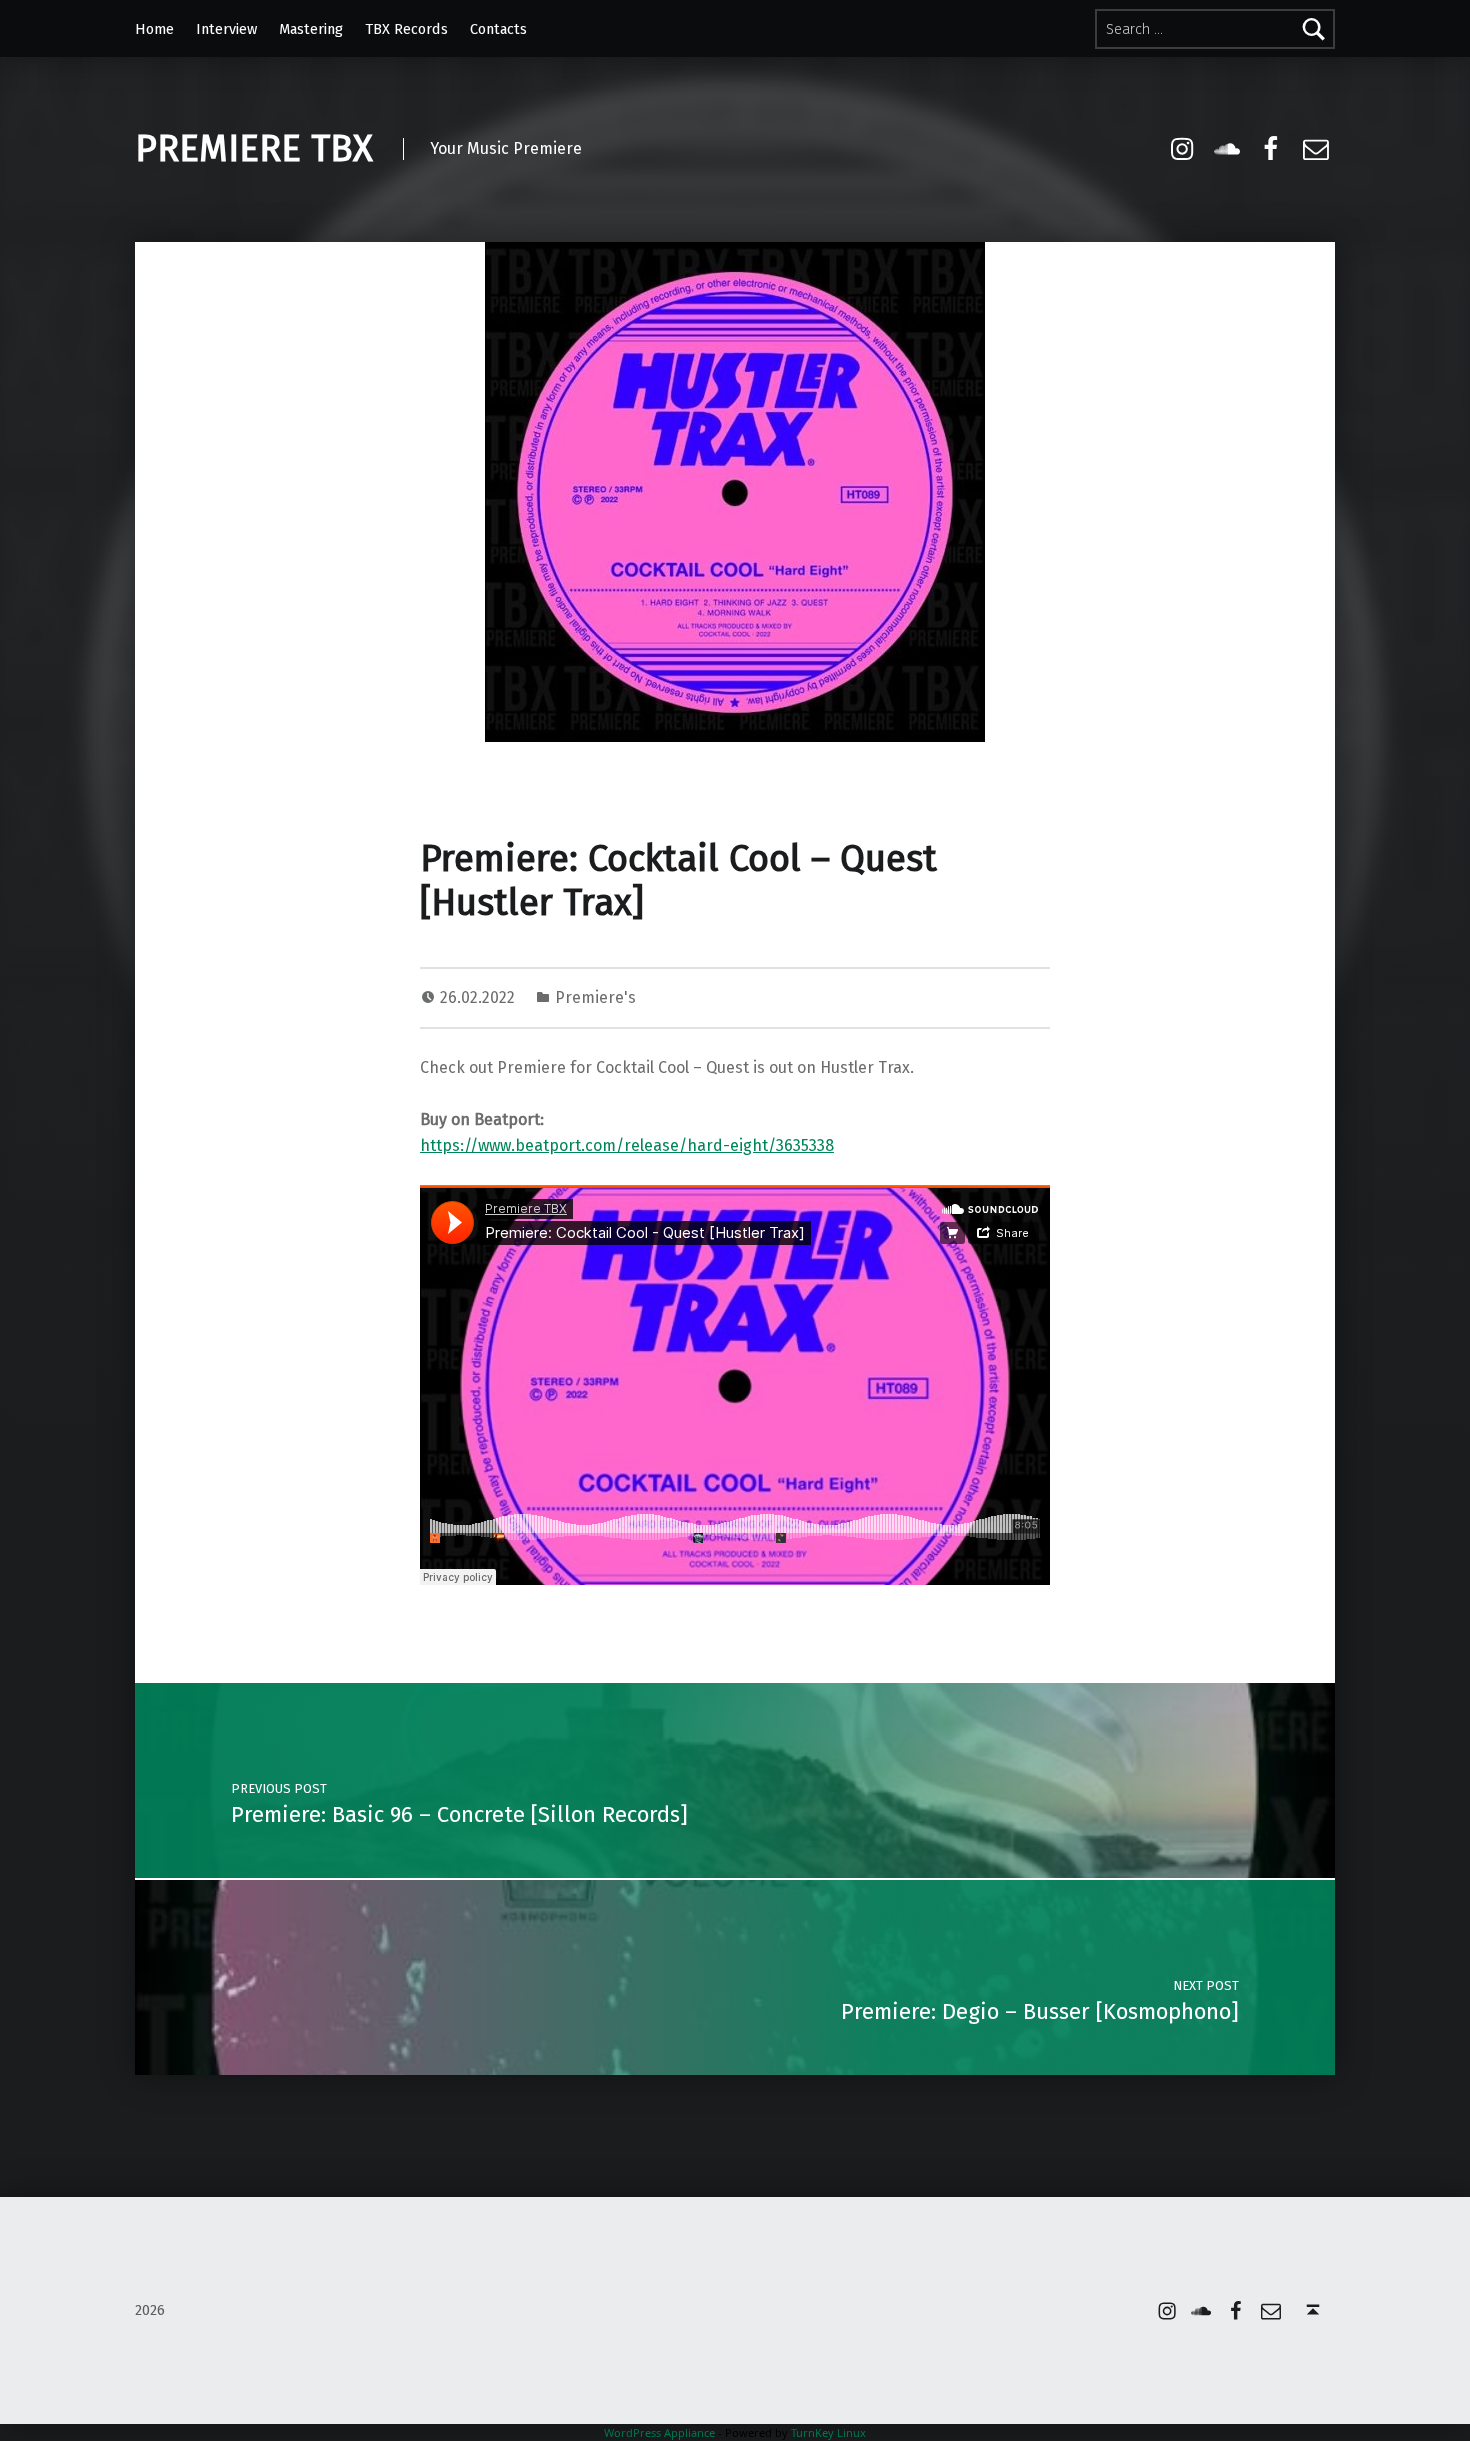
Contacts (498, 29)
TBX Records (406, 29)
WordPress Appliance (659, 2432)
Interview (226, 29)
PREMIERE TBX (254, 149)
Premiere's (595, 997)
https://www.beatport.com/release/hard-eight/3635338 (627, 1145)
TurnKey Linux (828, 2432)
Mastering (311, 29)
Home (154, 29)
